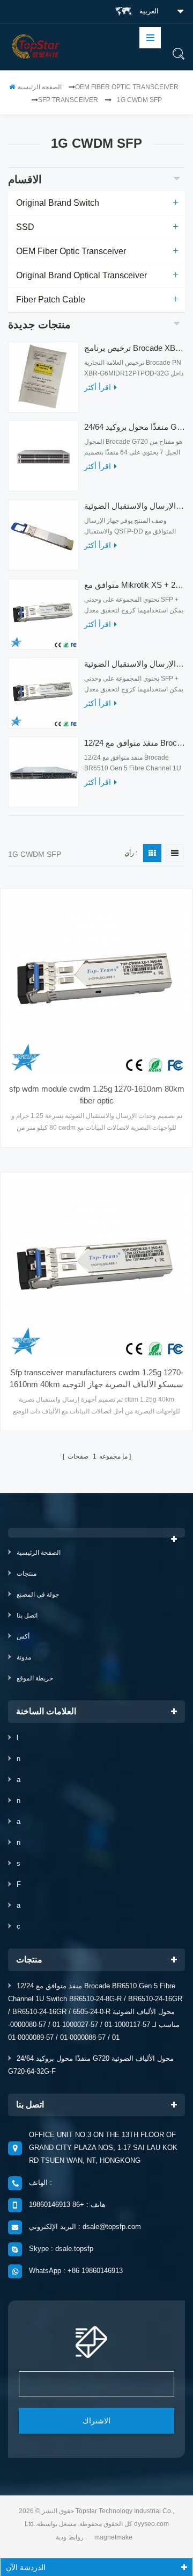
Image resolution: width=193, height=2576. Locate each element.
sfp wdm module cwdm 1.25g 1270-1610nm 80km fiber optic (97, 1095)
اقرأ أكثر (98, 387)
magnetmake (113, 2537)
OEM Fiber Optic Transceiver (127, 87)
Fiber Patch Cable (51, 300)
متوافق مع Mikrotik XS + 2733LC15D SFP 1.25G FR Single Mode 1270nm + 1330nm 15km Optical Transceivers (135, 585)
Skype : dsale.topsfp (61, 2249)
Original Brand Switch (58, 203)
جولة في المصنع (38, 1594)
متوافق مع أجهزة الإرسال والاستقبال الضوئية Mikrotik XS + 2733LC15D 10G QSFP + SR (135, 664)
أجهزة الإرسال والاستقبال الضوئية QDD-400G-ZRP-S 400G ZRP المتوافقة (135, 506)
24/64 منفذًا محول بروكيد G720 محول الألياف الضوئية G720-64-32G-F (135, 427)
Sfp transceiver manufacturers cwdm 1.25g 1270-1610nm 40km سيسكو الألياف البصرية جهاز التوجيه (96, 1378)
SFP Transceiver (68, 100)
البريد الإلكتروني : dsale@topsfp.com (85, 2227)
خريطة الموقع (35, 1678)
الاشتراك (96, 2421)
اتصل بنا (27, 1615)
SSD (25, 227)
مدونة (24, 1657)
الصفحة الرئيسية (40, 87)
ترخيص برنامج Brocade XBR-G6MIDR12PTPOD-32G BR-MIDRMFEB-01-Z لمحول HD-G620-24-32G (135, 348)
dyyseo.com (151, 2524)
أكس (23, 1636)
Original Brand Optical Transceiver (81, 275)
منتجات (27, 1574)
